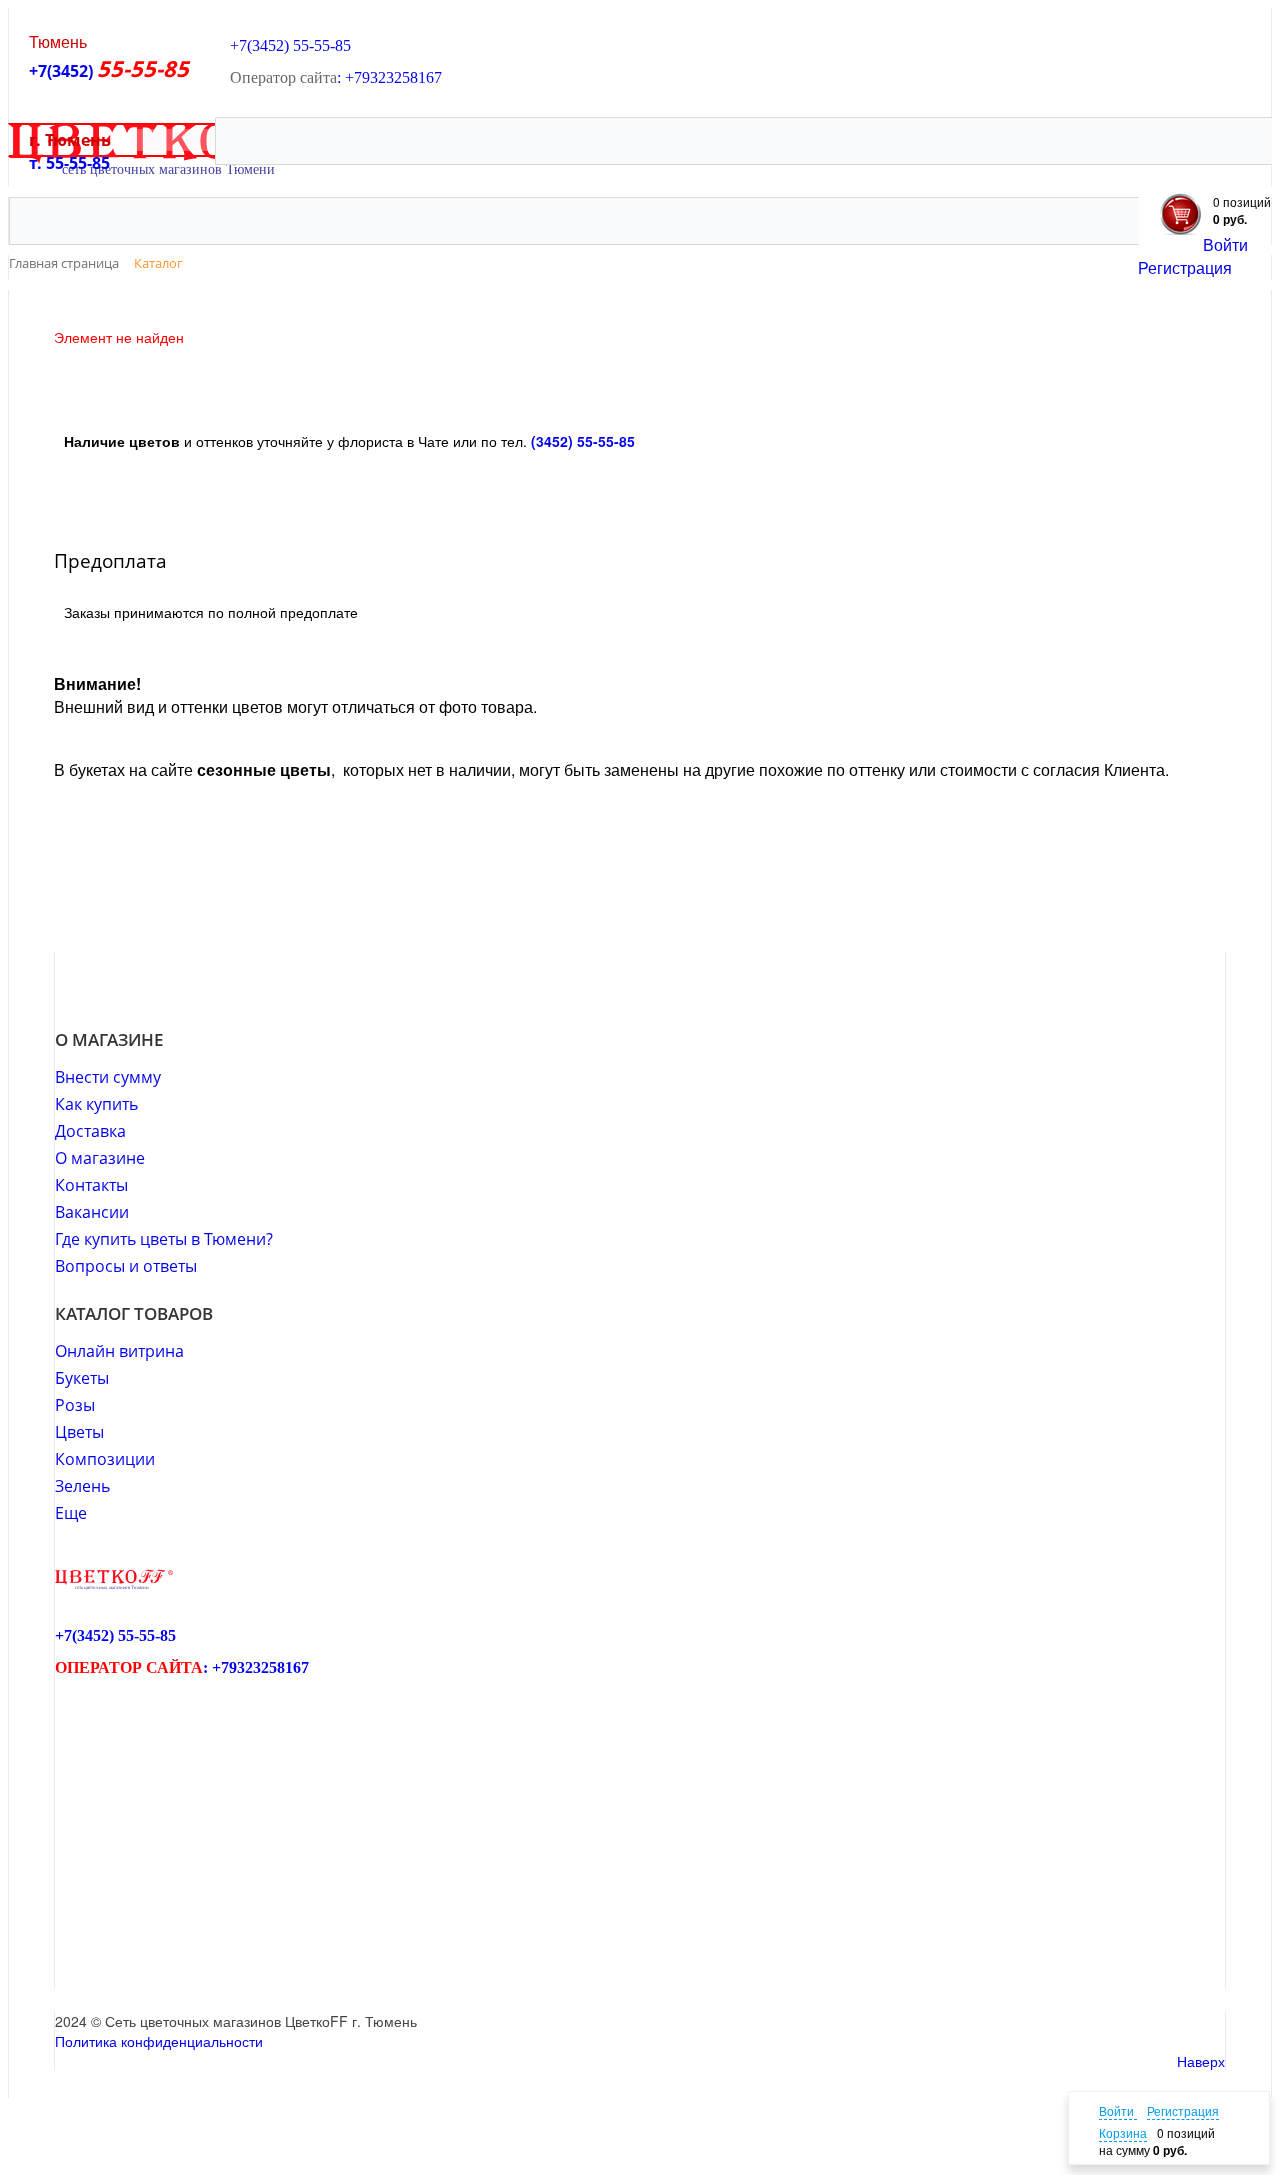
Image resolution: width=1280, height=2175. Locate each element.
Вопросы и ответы (126, 1266)
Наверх (1201, 2061)
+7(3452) (63, 71)
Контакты (91, 1185)
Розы (75, 1405)
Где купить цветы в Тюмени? (164, 1239)
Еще (71, 1513)
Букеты (82, 1378)
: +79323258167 (389, 77)
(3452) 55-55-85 (583, 441)
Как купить (96, 1104)
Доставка (90, 1131)
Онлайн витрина (119, 1351)
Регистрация (1185, 267)
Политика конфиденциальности (159, 2041)
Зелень (82, 1486)
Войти (1225, 244)
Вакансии (92, 1212)
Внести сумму (108, 1077)
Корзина (1123, 2132)
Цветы (79, 1432)
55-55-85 (322, 45)
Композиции (105, 1459)
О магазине (100, 1158)
